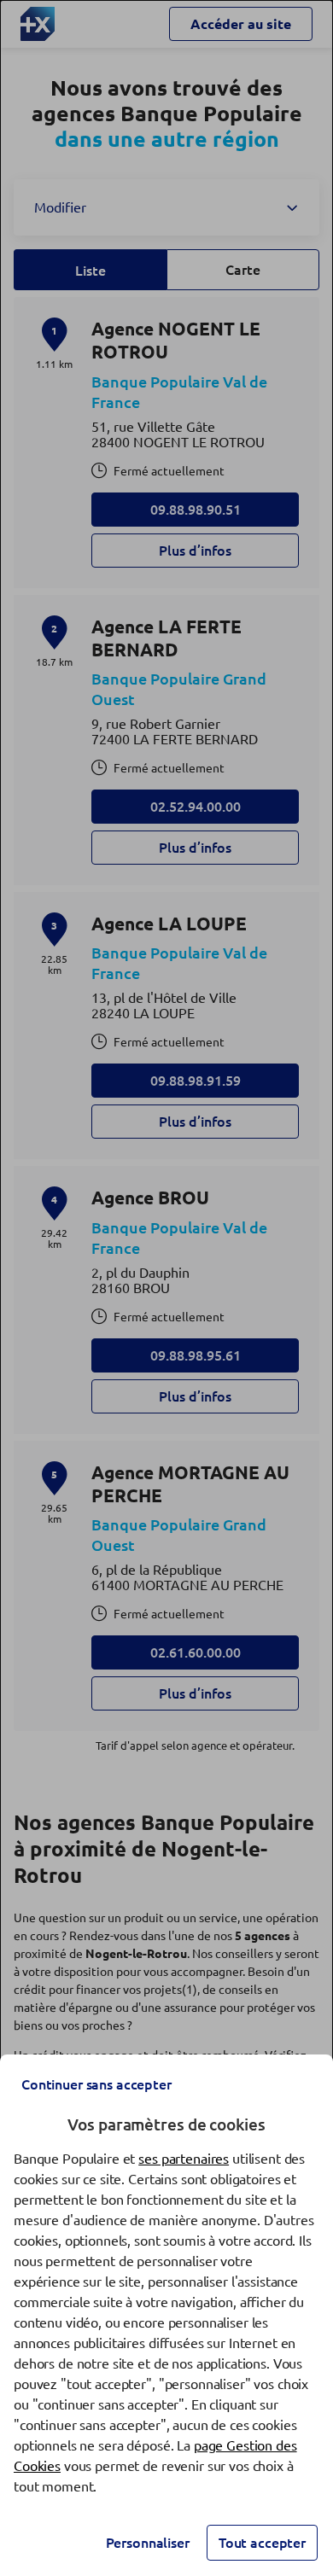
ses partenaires (184, 2159)
